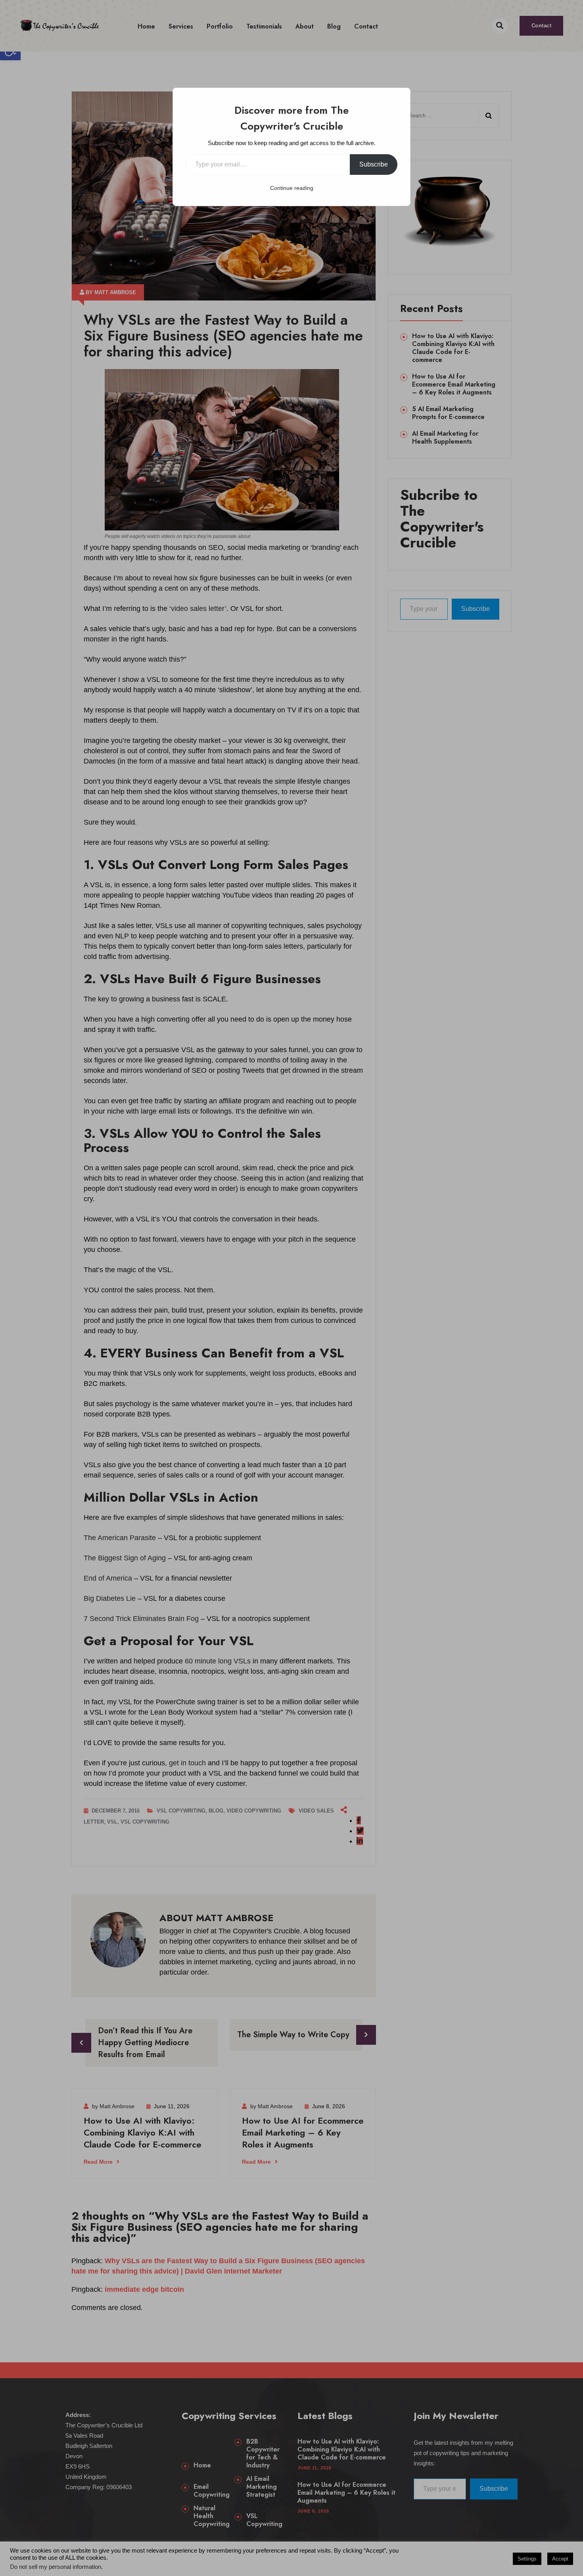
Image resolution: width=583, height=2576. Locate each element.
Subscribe (374, 164)
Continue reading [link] (292, 188)
